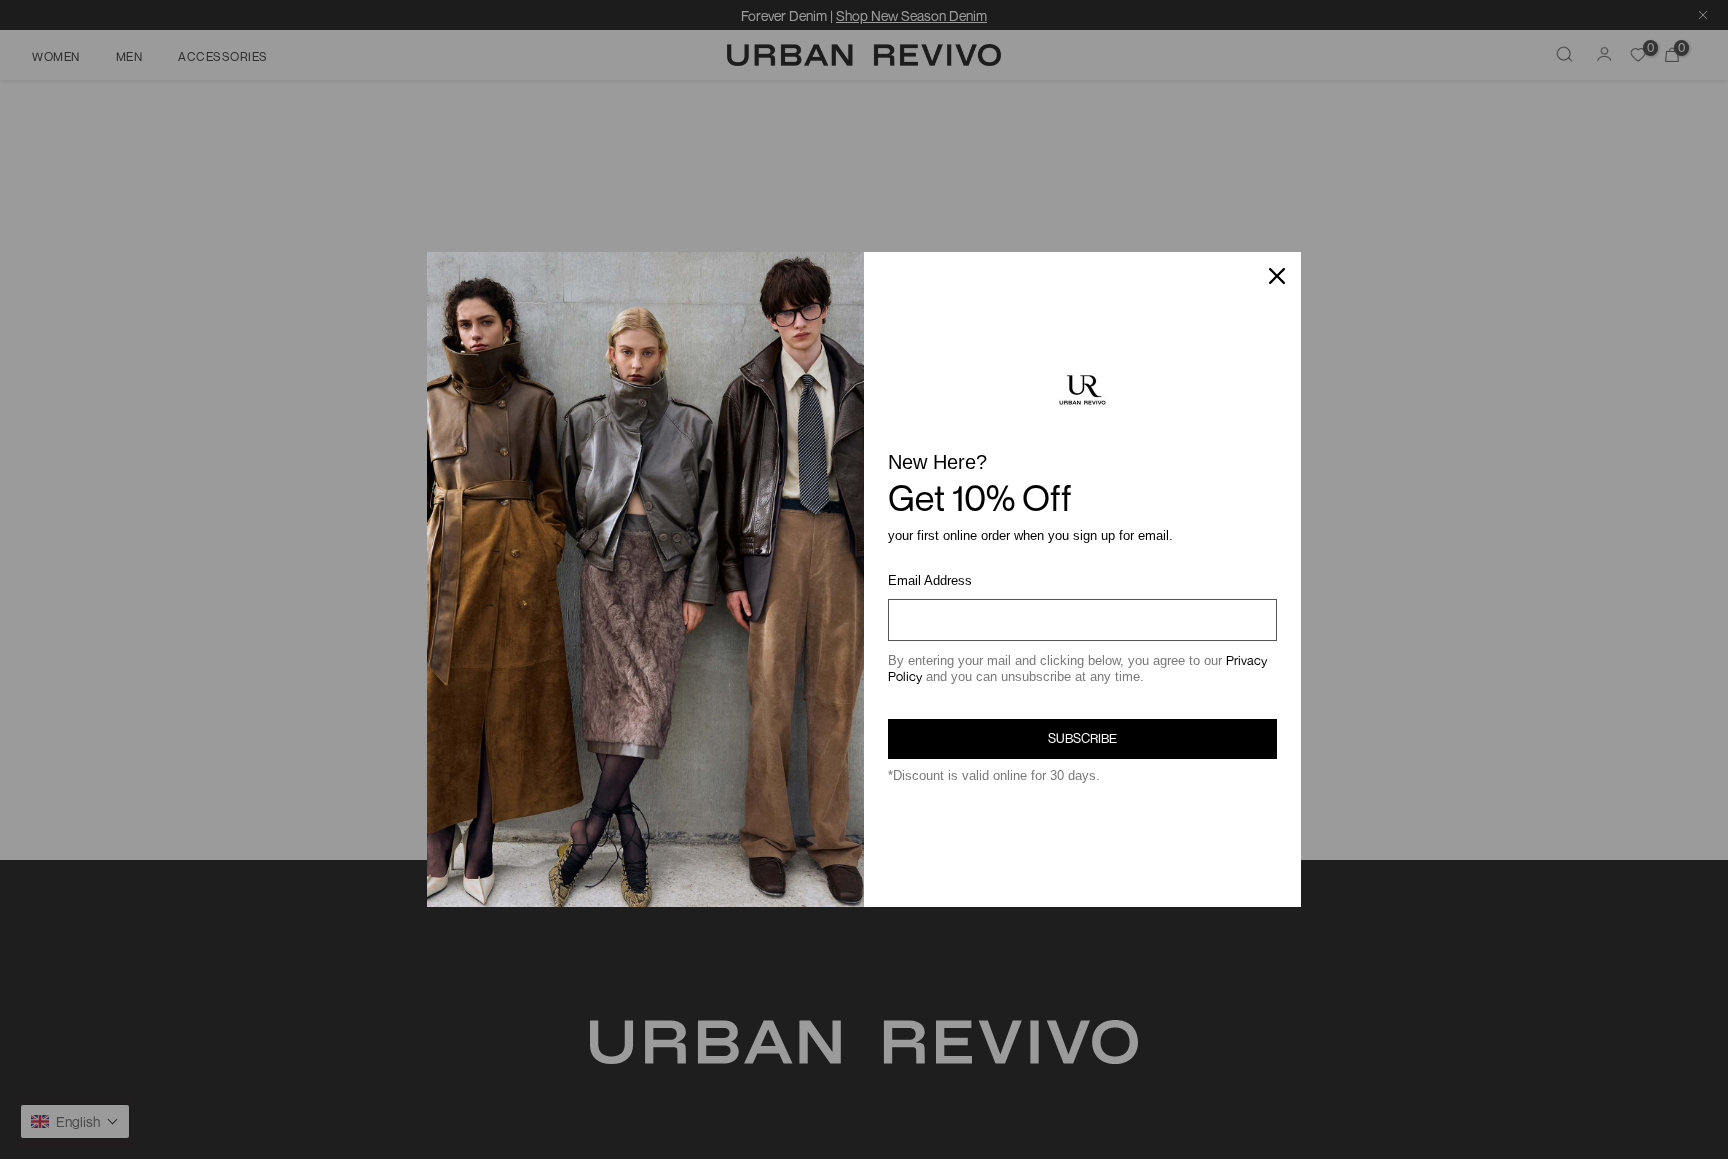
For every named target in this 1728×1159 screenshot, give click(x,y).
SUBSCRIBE (1082, 738)
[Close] (1277, 276)
